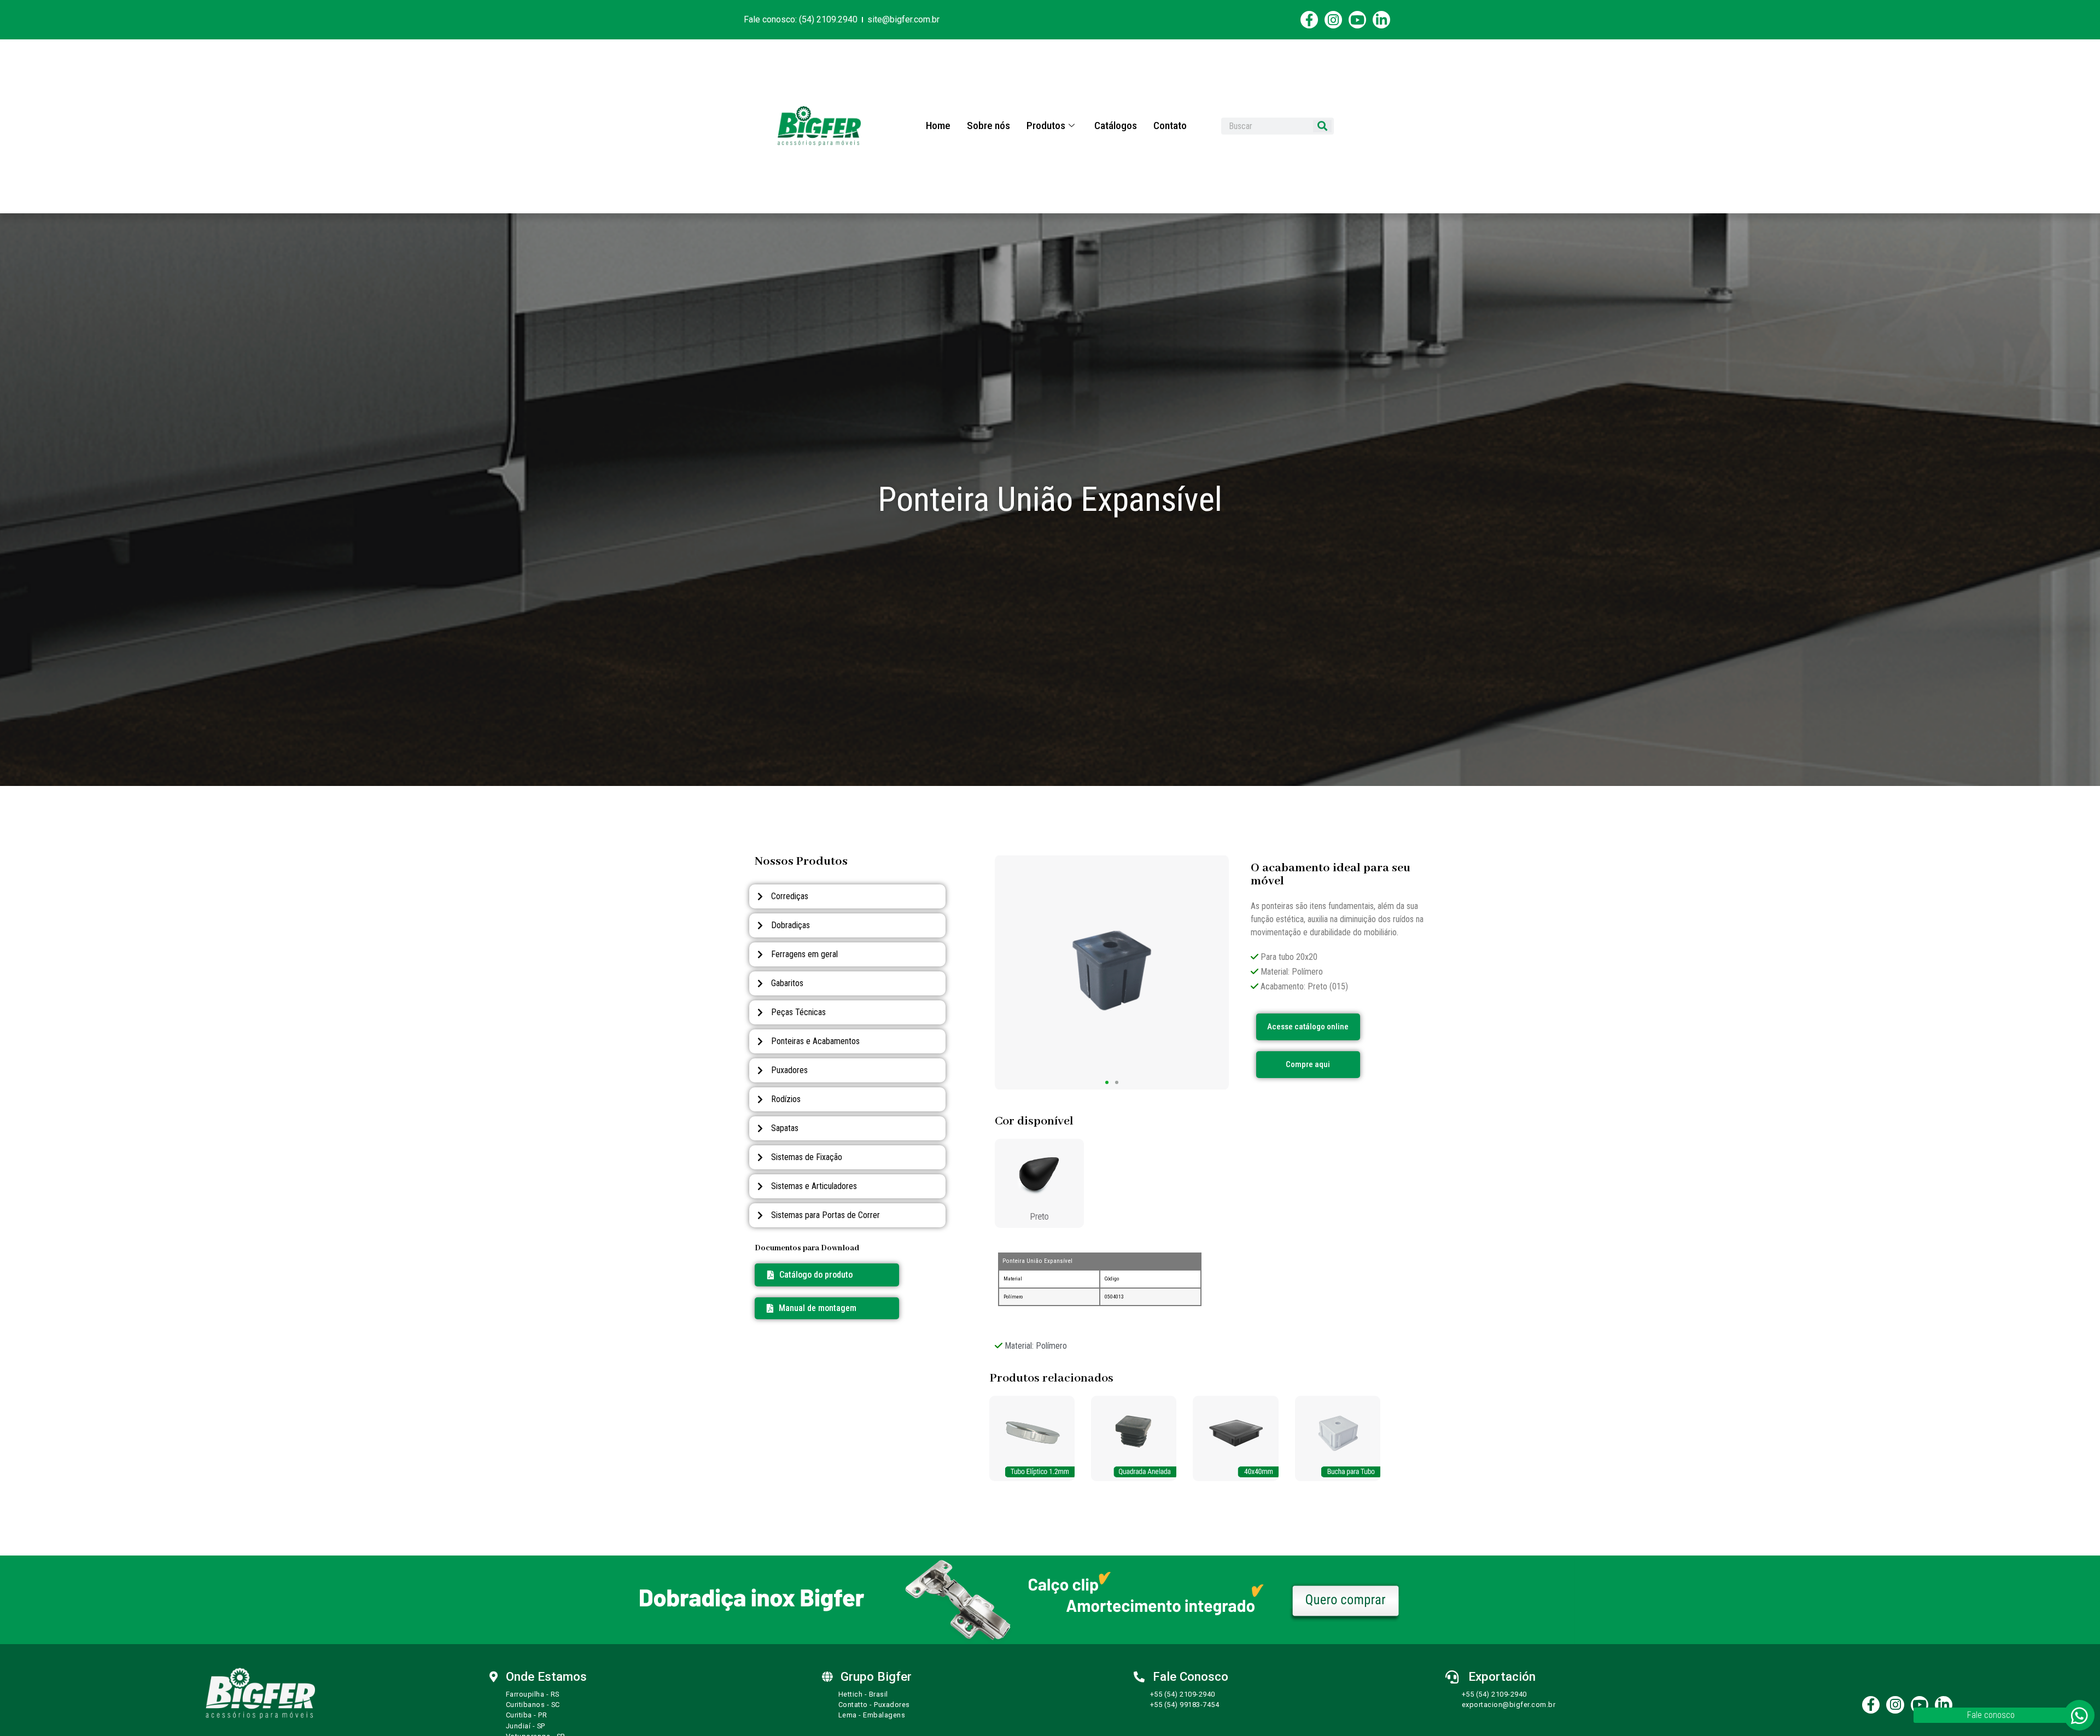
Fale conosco (1991, 1715)
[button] (812, 1308)
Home (938, 126)
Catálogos (1116, 126)
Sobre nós (988, 126)
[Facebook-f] (1309, 20)
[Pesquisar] (1322, 126)
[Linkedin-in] (1381, 20)
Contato (1170, 126)
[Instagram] (1333, 20)
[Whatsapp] (2079, 1715)
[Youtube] (1357, 20)
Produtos (1046, 126)
